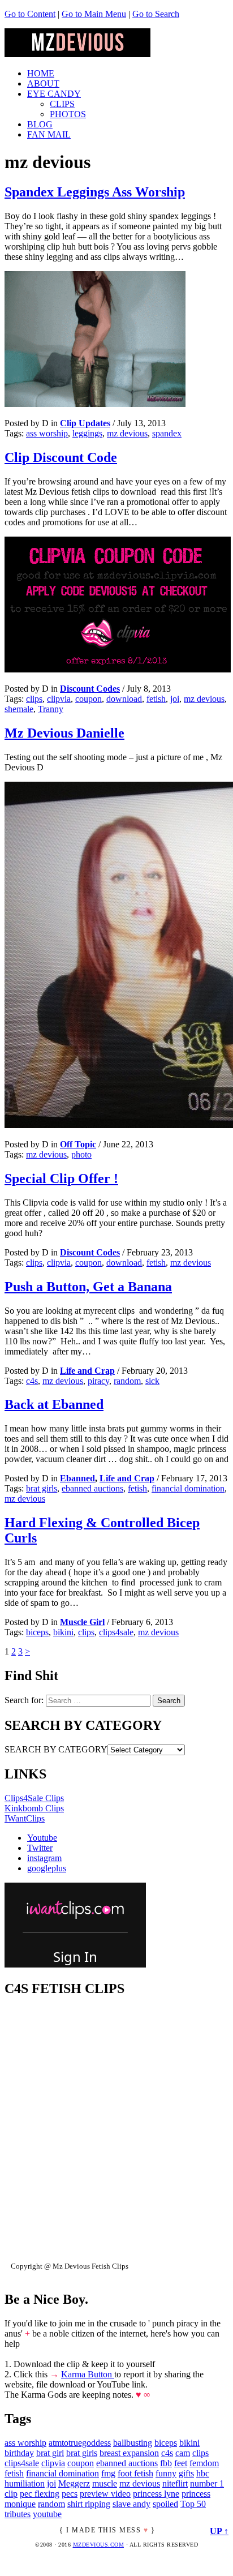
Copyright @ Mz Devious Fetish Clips (70, 2266)
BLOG (40, 124)
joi (175, 699)
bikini (63, 1632)
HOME (41, 73)
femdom (204, 2463)
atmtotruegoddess (80, 2443)
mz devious (127, 433)
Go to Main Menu (94, 14)
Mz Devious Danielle (64, 733)
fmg (108, 2473)
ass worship (47, 433)
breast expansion (129, 2453)
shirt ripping (89, 2504)
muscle (105, 2483)
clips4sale (116, 1632)
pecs (70, 2494)
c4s (32, 1381)
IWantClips (25, 1818)
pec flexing (40, 2494)
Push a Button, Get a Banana (88, 1287)
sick (152, 1381)
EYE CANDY (54, 94)
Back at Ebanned (54, 1404)
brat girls (42, 1488)
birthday (19, 2453)
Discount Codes (90, 689)
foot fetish (135, 2473)
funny (166, 2473)
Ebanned (77, 1478)
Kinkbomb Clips (34, 1808)
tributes (18, 2514)
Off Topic (78, 1144)
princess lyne (156, 2494)
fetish (156, 699)
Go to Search (156, 14)
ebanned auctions (92, 1488)
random (127, 1381)
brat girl (50, 2453)
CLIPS (62, 104)
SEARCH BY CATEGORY (56, 1749)
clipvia (59, 699)
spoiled (165, 2504)
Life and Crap (87, 1371)
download (124, 699)
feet (181, 2463)
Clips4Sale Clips (34, 1798)
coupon (89, 699)
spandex (167, 433)
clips (34, 699)
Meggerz (74, 2483)
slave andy (131, 2504)
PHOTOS (68, 114)
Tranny (51, 709)
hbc (203, 2473)
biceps (37, 1632)
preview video (105, 2494)
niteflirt (175, 2483)
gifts (186, 2473)
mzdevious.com (99, 2545)
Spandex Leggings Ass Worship (95, 192)
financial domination (188, 1488)
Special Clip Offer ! (61, 1178)
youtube (47, 2514)
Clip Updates (85, 423)
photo (81, 1154)
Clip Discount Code (61, 457)
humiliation (25, 2483)
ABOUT (43, 83)
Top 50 (193, 2504)
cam (183, 2453)
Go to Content (30, 14)
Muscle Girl (82, 1622)
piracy (98, 1381)
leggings (87, 433)
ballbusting (133, 2443)
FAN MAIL (49, 134)
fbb (166, 2463)
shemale (19, 709)
